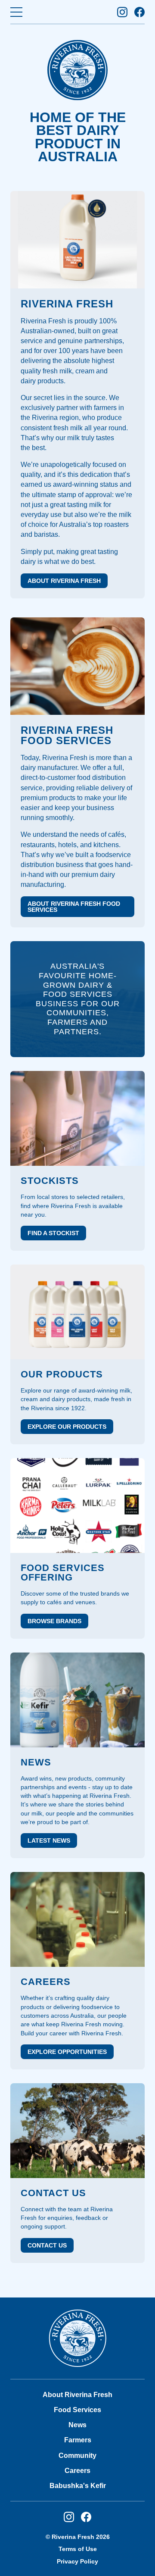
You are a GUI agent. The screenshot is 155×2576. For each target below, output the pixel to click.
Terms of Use (78, 2549)
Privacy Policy (77, 2561)
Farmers (78, 2440)
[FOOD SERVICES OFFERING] (77, 1506)
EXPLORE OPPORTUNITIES (67, 2052)
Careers (77, 2471)
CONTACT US (47, 2245)
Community (77, 2455)
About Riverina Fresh (77, 2395)
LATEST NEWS (49, 1840)
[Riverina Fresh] (77, 2338)
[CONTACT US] (77, 2131)
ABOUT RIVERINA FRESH (64, 581)
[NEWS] (77, 1700)
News (77, 2425)
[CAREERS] (77, 1919)
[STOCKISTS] (77, 1118)
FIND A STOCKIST (53, 1233)
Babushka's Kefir (78, 2486)
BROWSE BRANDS (54, 1621)
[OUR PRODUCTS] (77, 1312)
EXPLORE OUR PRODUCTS (67, 1427)
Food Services (77, 2410)
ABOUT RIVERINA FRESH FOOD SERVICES (74, 907)
